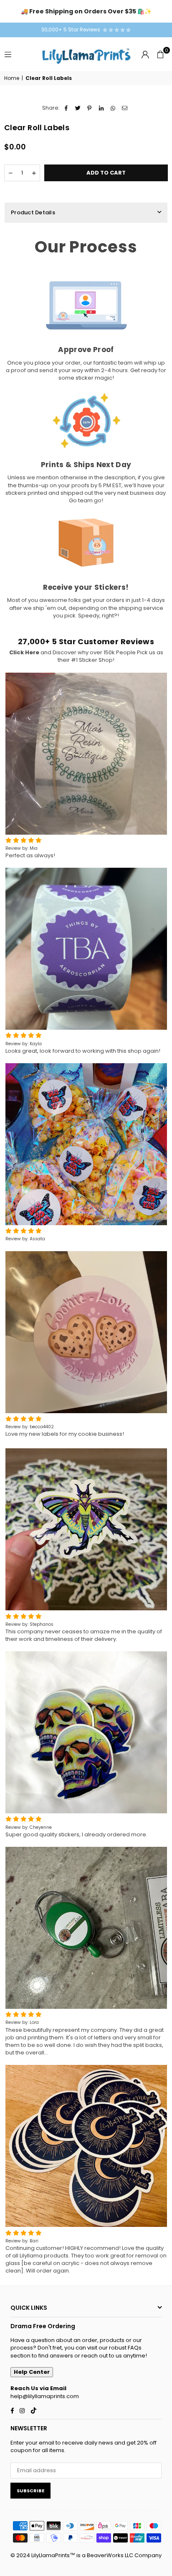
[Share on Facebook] (66, 108)
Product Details (33, 212)
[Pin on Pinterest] (90, 108)
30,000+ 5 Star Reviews (72, 30)
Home (12, 78)
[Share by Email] (125, 108)
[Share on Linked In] (101, 108)
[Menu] (8, 54)
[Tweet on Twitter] (78, 108)
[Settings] (145, 54)
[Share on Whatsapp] (113, 108)
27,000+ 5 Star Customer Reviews (86, 641)
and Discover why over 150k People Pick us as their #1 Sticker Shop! (86, 656)
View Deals (145, 11)
